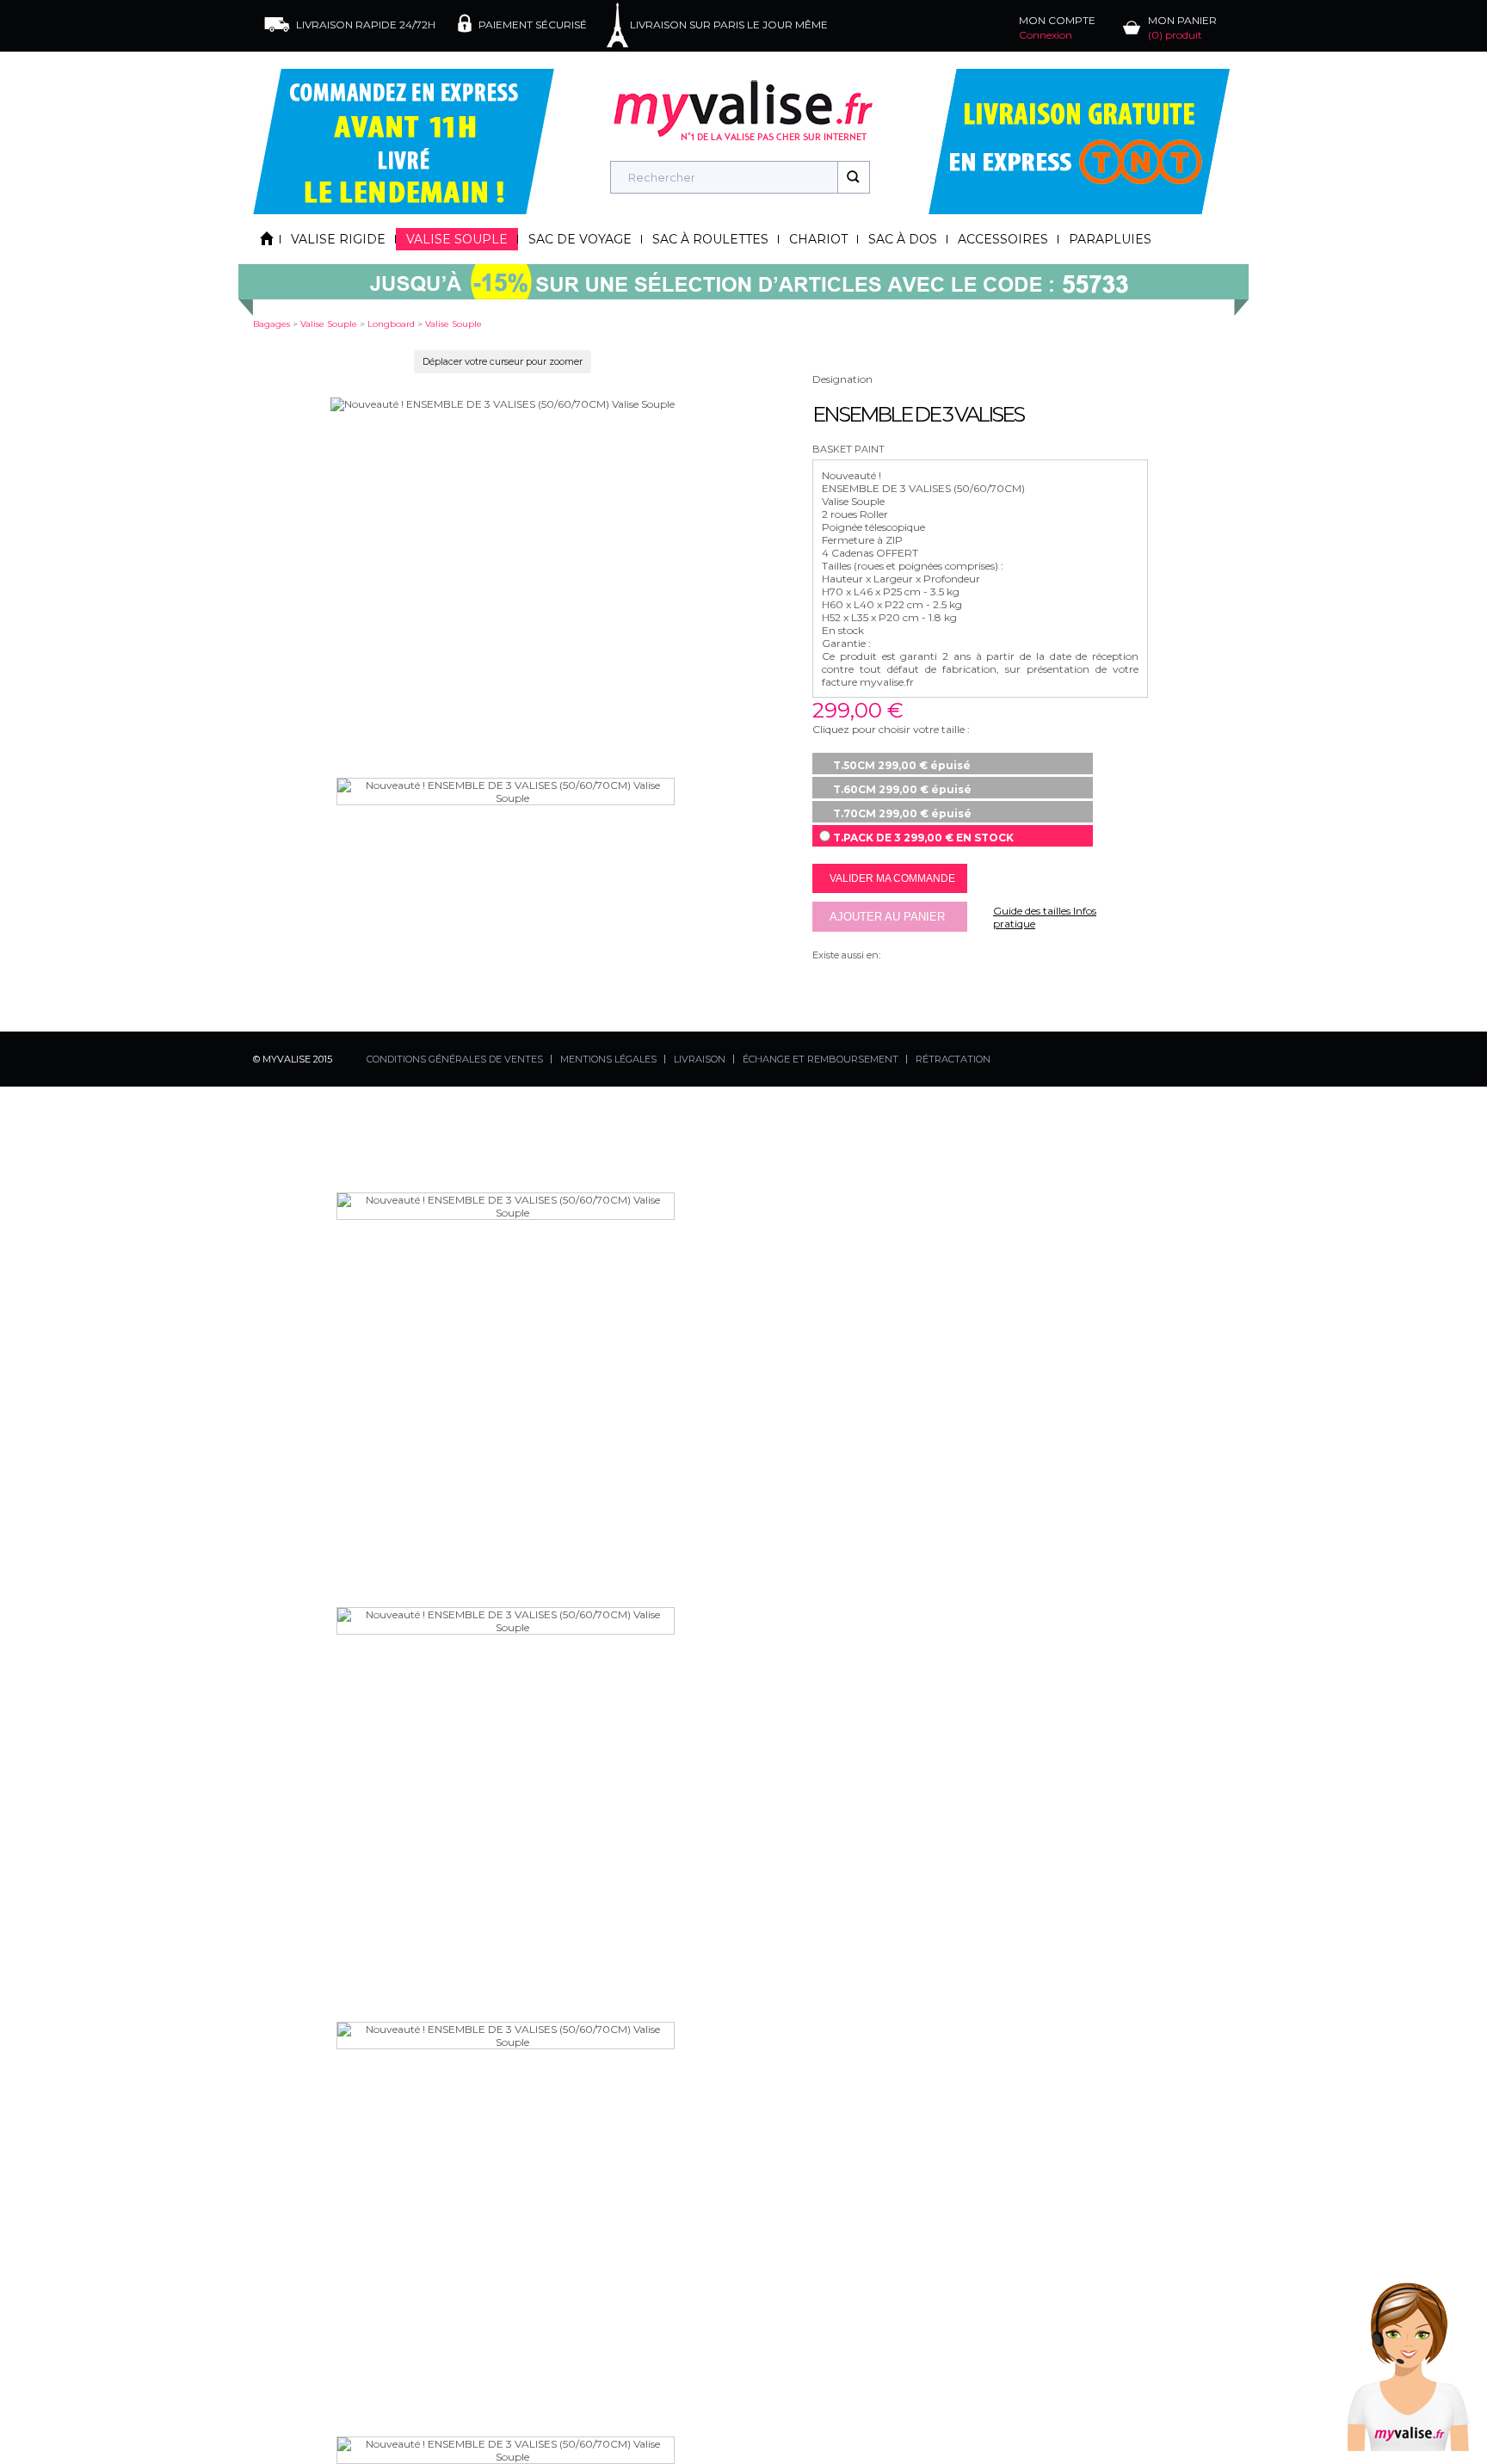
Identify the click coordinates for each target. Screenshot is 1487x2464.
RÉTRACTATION (953, 1059)
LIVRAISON (700, 1059)
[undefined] (503, 404)
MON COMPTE (1057, 28)
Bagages (271, 324)
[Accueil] (267, 239)
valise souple (329, 324)
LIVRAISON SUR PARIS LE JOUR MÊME (729, 25)
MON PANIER (1182, 28)
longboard (391, 324)
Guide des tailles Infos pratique (1045, 917)
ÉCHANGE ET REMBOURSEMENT (821, 1059)
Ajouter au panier (887, 917)
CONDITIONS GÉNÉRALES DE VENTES (455, 1059)
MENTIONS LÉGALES (608, 1059)
